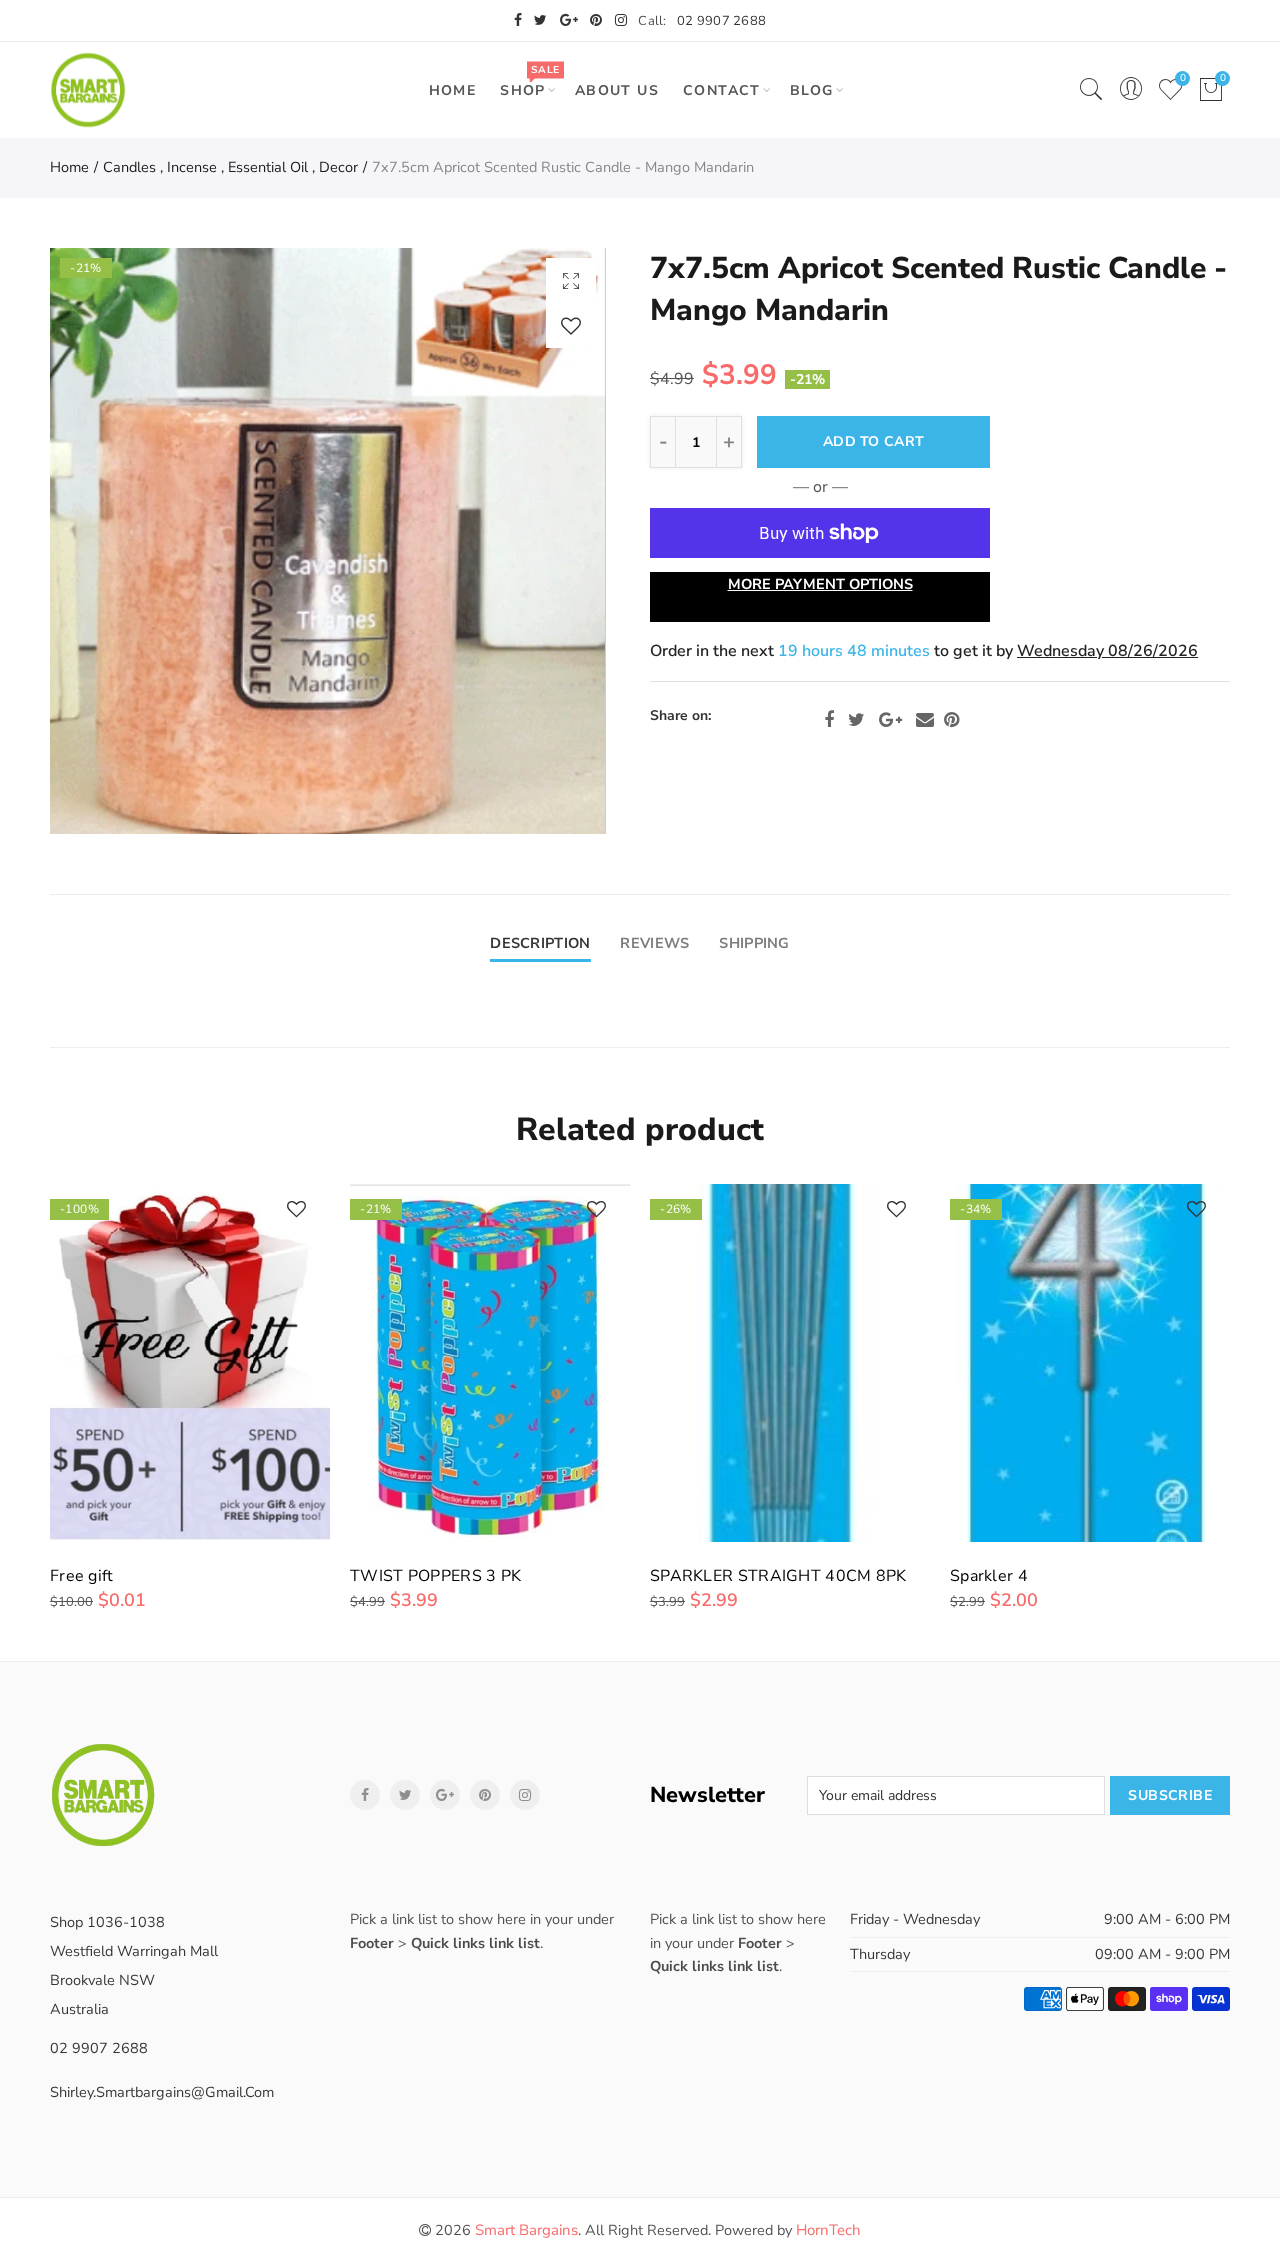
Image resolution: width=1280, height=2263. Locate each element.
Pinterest (951, 720)
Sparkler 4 (989, 1576)
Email (925, 720)
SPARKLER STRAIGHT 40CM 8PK (778, 1576)
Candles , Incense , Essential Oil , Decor (230, 167)
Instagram (525, 1795)
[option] (328, 541)
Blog (812, 90)
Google (890, 720)
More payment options (820, 584)
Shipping (754, 943)
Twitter (856, 720)
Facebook (829, 720)
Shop (529, 81)
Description (540, 943)
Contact (722, 90)
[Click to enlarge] (571, 280)
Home (453, 90)
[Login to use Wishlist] (571, 325)
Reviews (654, 943)
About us (617, 90)
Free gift (82, 1576)
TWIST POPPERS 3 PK (435, 1576)
